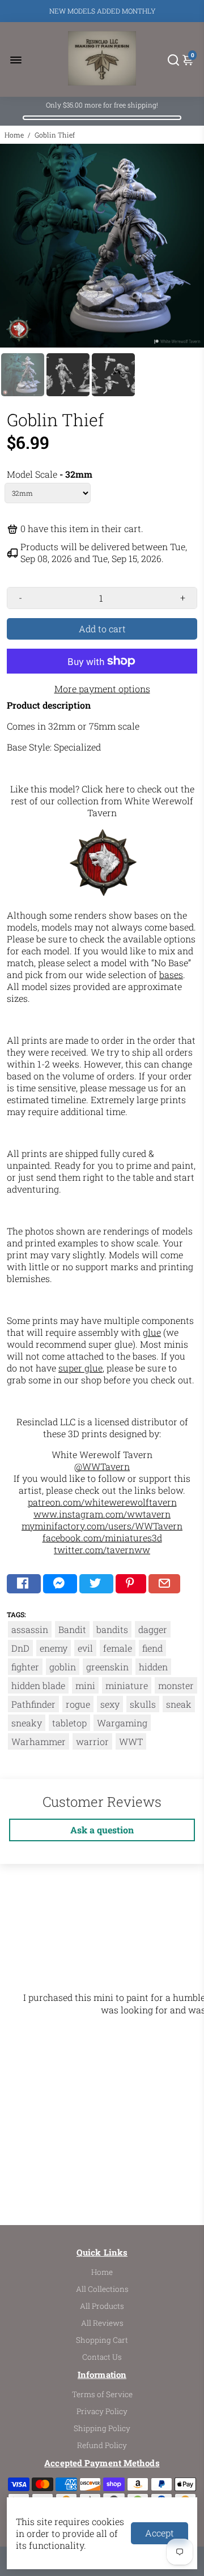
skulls (143, 1704)
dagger (153, 1629)
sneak (179, 1704)
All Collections (102, 2289)
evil (85, 1648)
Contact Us (102, 2357)
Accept (160, 2533)
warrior (92, 1741)
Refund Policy (102, 2445)
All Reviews (102, 2323)
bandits (112, 1629)
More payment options (102, 689)
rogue (78, 1704)
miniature (127, 1685)
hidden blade (38, 1685)
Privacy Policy (102, 2411)
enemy (54, 1648)
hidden (153, 1667)
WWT (131, 1741)
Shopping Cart (102, 2340)
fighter (25, 1667)
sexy (110, 1704)
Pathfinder (33, 1704)
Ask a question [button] (102, 1830)
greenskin (107, 1667)
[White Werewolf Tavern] (103, 894)
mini (85, 1685)
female (118, 1648)
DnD (20, 1648)
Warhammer (39, 1741)
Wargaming (122, 1723)
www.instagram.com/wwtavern (102, 1514)
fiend (152, 1648)
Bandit (72, 1629)
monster (176, 1685)
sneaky (27, 1723)
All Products (102, 2306)
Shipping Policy (102, 2428)
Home (14, 135)
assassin (30, 1629)
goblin (63, 1667)
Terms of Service (102, 2394)
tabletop (69, 1723)
